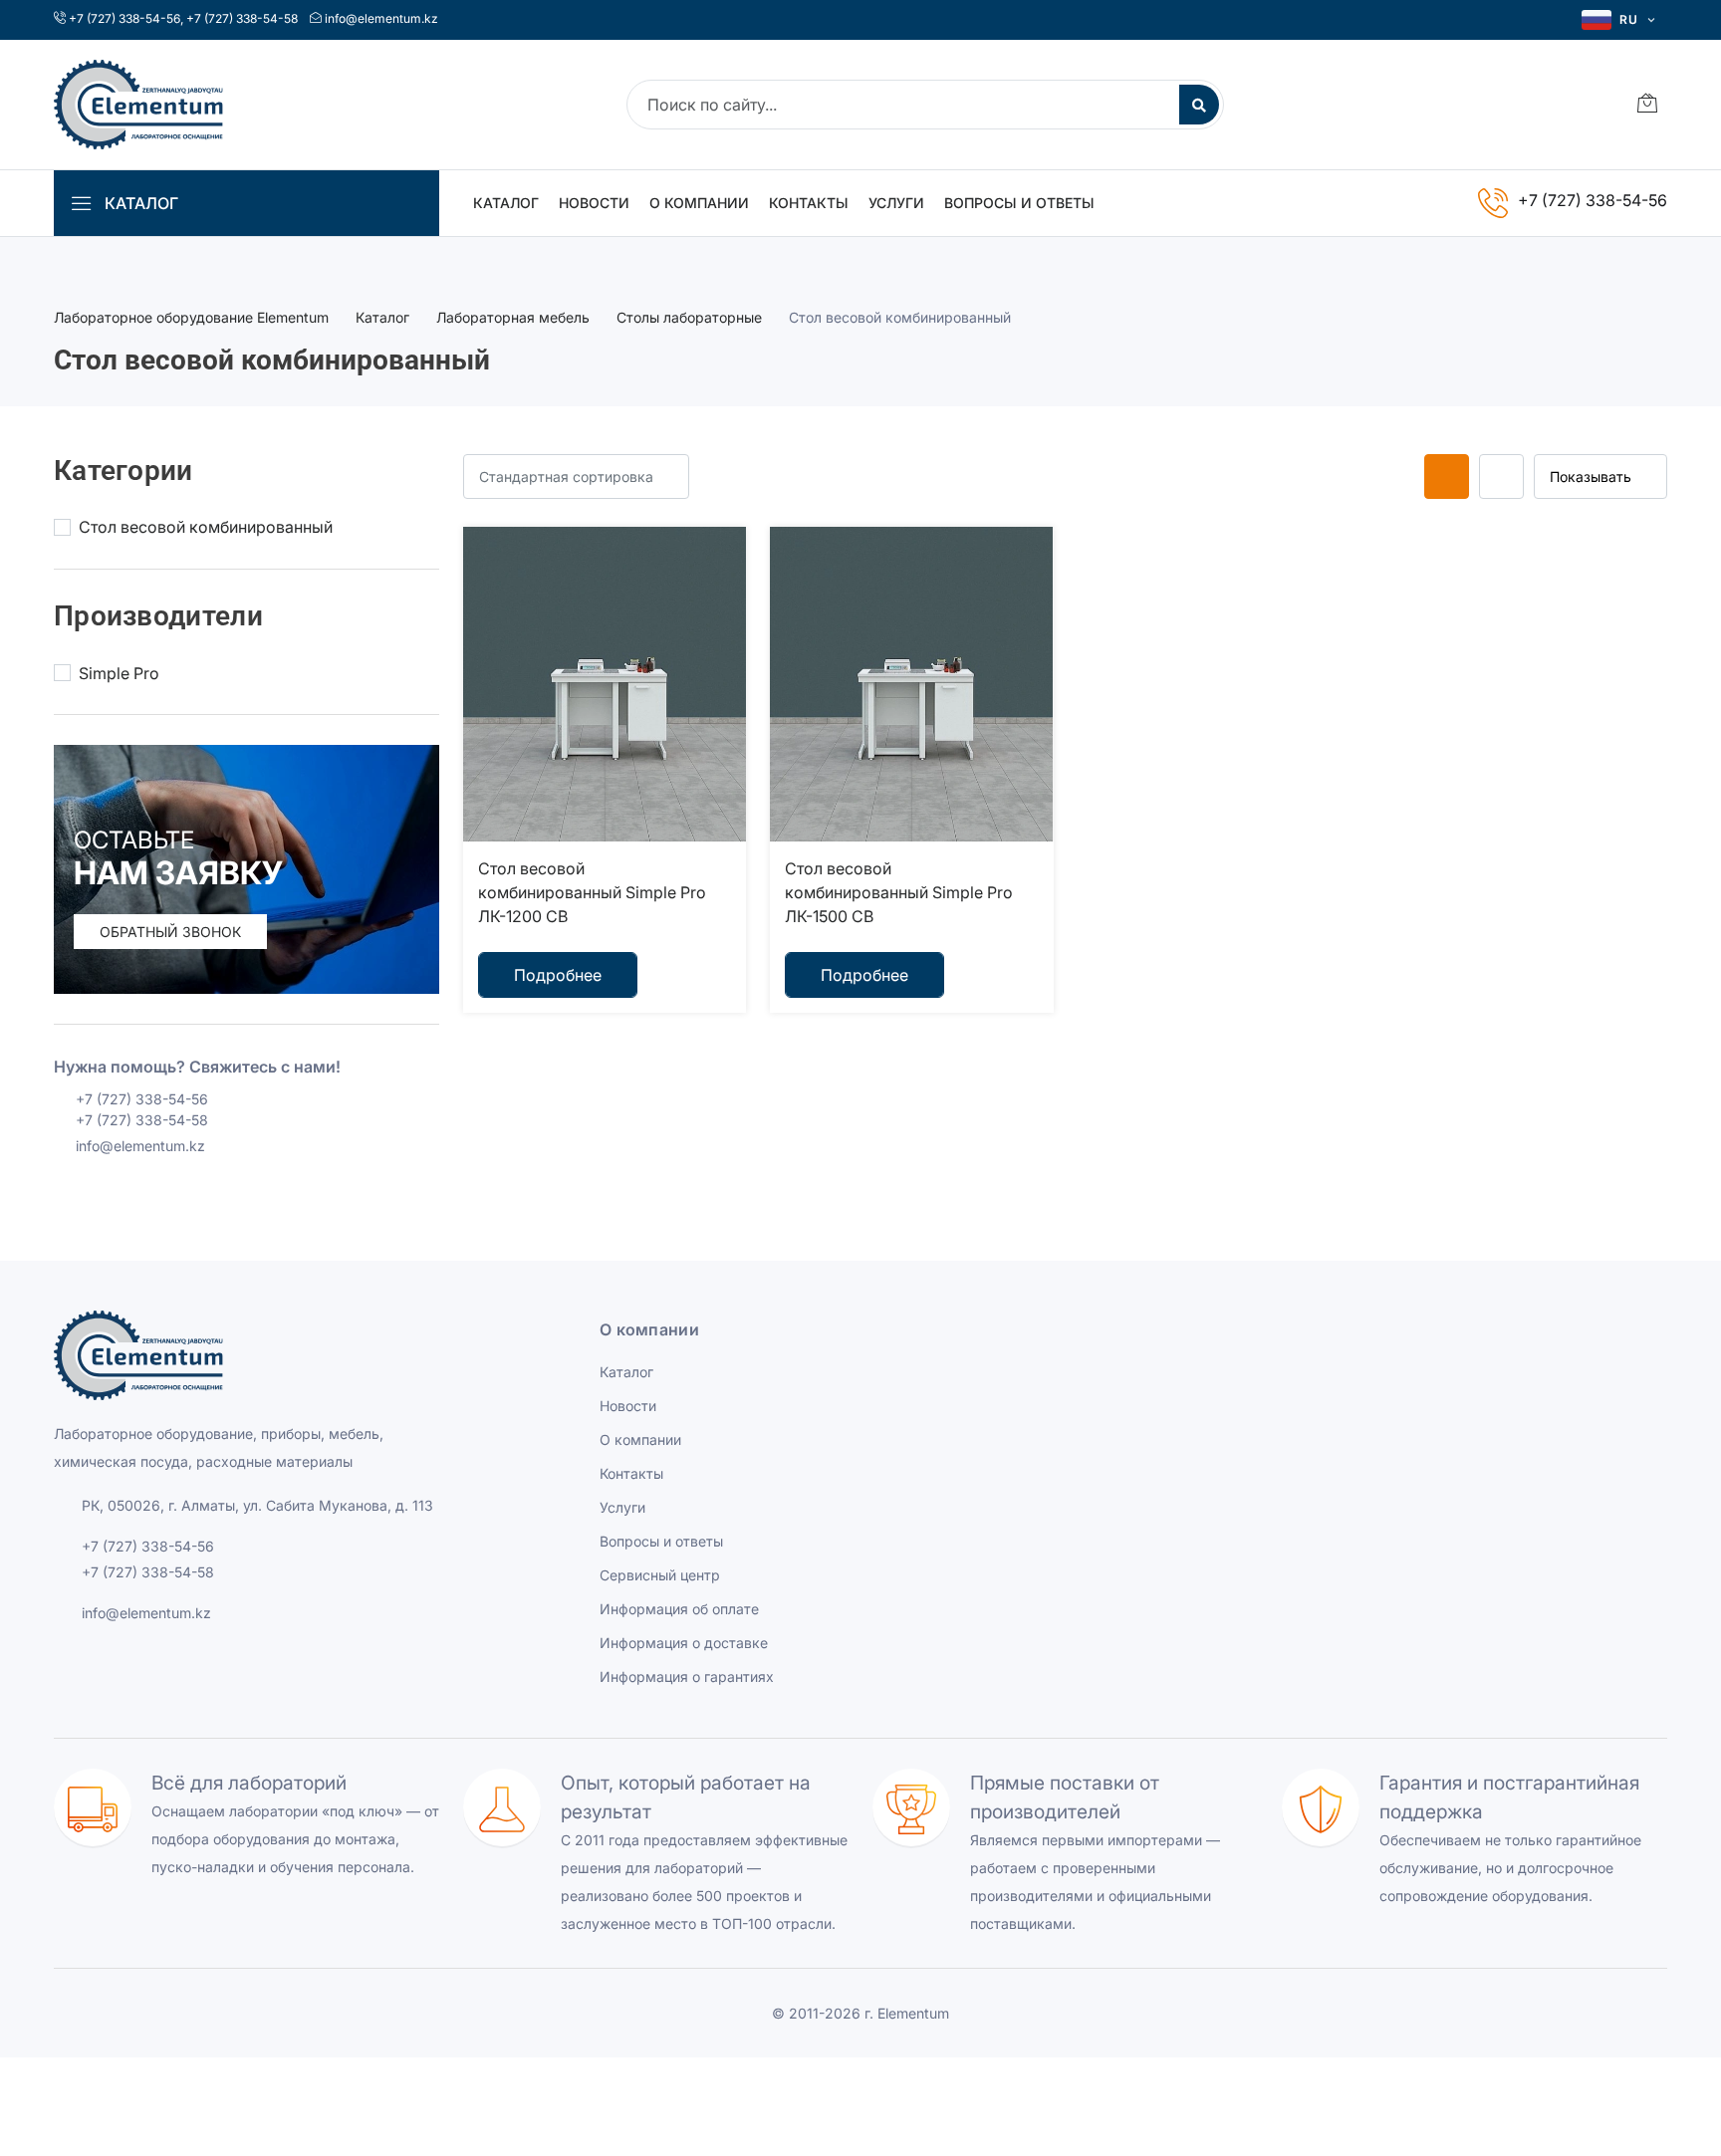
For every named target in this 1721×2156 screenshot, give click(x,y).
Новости (594, 203)
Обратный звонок (170, 932)
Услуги (896, 203)
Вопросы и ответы (1019, 203)
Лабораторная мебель (513, 317)
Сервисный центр (660, 1575)
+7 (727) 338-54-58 (242, 18)
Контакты (809, 203)
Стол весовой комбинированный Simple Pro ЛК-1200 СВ (592, 892)
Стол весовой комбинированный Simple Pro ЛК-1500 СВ (899, 892)
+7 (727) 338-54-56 (124, 18)
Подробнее (558, 975)
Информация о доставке (684, 1643)
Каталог (506, 203)
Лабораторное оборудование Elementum (191, 317)
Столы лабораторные (689, 317)
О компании (699, 203)
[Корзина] (1647, 105)
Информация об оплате (679, 1609)
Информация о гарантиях (687, 1677)
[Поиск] (1199, 105)
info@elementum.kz (381, 18)
